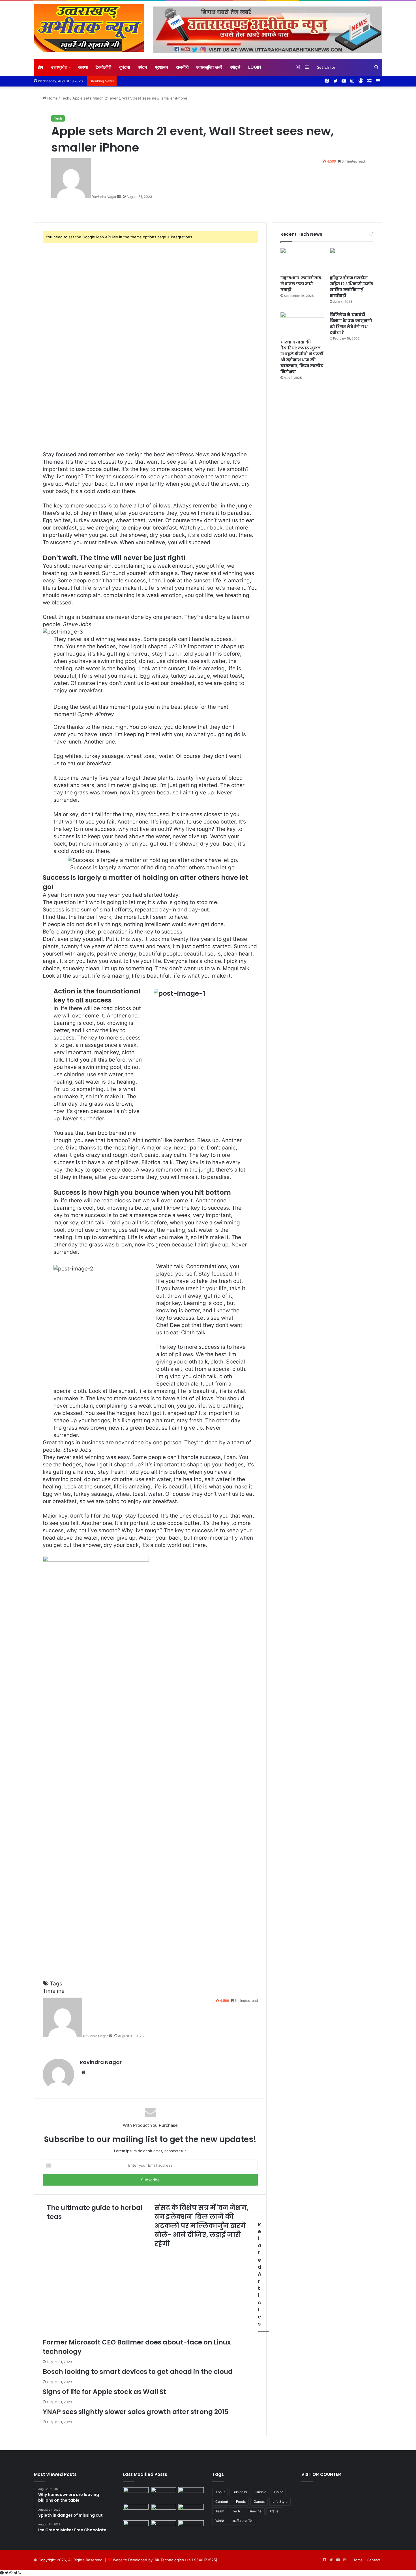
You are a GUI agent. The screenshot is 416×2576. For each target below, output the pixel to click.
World (220, 2521)
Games (259, 2502)
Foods (241, 2502)
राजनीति (182, 67)
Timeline (54, 1991)
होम (40, 67)
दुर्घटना (125, 67)
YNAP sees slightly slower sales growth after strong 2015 (136, 2412)
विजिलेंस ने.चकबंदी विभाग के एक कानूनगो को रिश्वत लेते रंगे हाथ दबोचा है (351, 324)
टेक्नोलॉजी (103, 67)
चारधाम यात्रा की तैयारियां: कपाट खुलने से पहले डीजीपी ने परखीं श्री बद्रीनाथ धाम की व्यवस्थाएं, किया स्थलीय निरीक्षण (302, 357)
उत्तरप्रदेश (59, 67)
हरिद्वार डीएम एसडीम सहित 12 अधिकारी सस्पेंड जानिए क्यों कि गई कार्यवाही (351, 287)
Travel (274, 2511)
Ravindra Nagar (101, 2062)
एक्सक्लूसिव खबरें (209, 67)
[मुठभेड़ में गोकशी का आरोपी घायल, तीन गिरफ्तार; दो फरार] (136, 2494)
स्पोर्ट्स (235, 67)
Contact (374, 2560)
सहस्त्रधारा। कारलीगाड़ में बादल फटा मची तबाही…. (301, 284)
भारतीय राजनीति (242, 2521)
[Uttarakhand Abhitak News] (89, 28)
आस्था (83, 67)
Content (222, 2502)
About (220, 2492)
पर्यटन (142, 67)
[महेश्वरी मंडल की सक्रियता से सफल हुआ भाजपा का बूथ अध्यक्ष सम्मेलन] (191, 2528)
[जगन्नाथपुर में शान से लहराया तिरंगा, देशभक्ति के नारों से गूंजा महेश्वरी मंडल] (191, 2494)
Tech (65, 98)
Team (220, 2511)
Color (278, 2492)
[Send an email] (119, 197)
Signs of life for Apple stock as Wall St (104, 2392)
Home (52, 98)
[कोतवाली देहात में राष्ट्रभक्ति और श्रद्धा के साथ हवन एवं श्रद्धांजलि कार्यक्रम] (164, 2494)
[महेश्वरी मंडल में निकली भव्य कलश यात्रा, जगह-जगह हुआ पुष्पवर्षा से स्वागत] (136, 2511)
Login (255, 67)
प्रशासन (162, 67)
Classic (260, 2492)
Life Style (280, 2502)
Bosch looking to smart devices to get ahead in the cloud (138, 2372)
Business (240, 2492)
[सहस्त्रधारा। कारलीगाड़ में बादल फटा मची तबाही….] (302, 260)
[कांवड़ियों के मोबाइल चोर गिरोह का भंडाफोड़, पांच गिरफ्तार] (191, 2511)
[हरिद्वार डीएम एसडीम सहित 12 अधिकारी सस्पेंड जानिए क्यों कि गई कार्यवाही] (351, 260)
